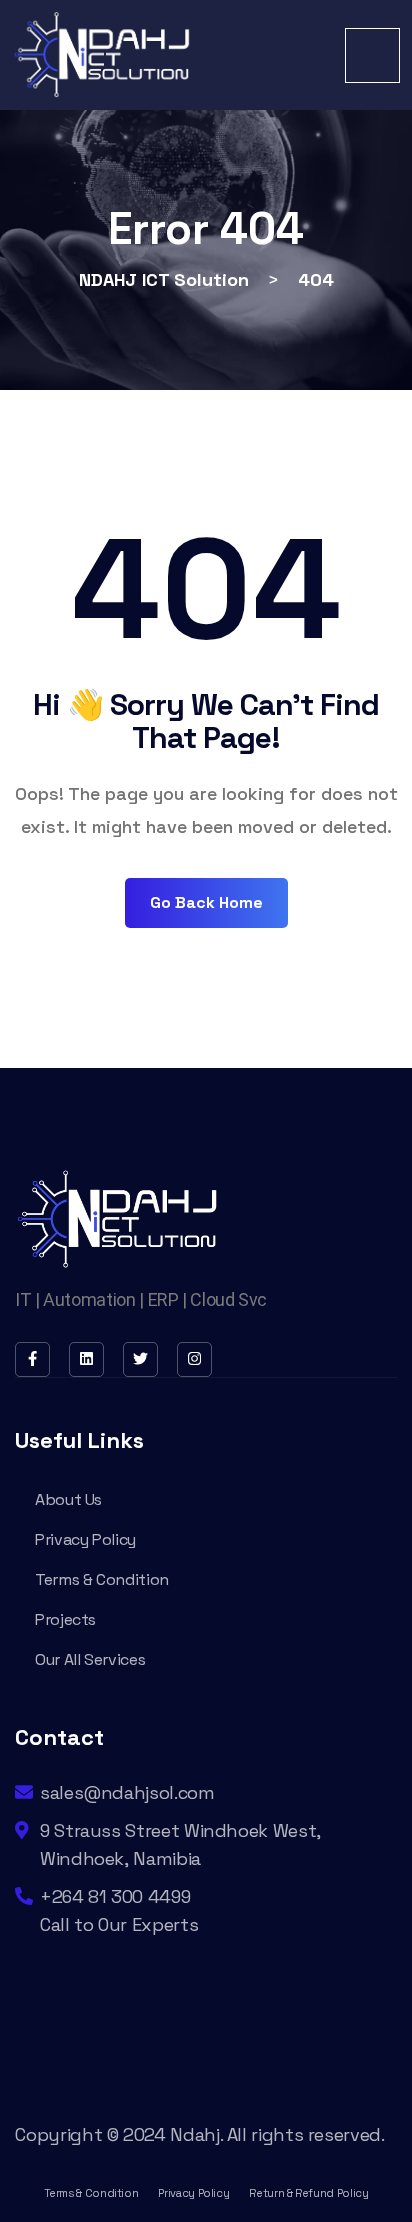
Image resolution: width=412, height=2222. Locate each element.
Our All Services (90, 1659)
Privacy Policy (85, 1539)
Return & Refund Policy (308, 2193)
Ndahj (194, 2134)
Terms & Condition (102, 1579)
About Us (68, 1499)
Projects (65, 1619)
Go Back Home (206, 902)
